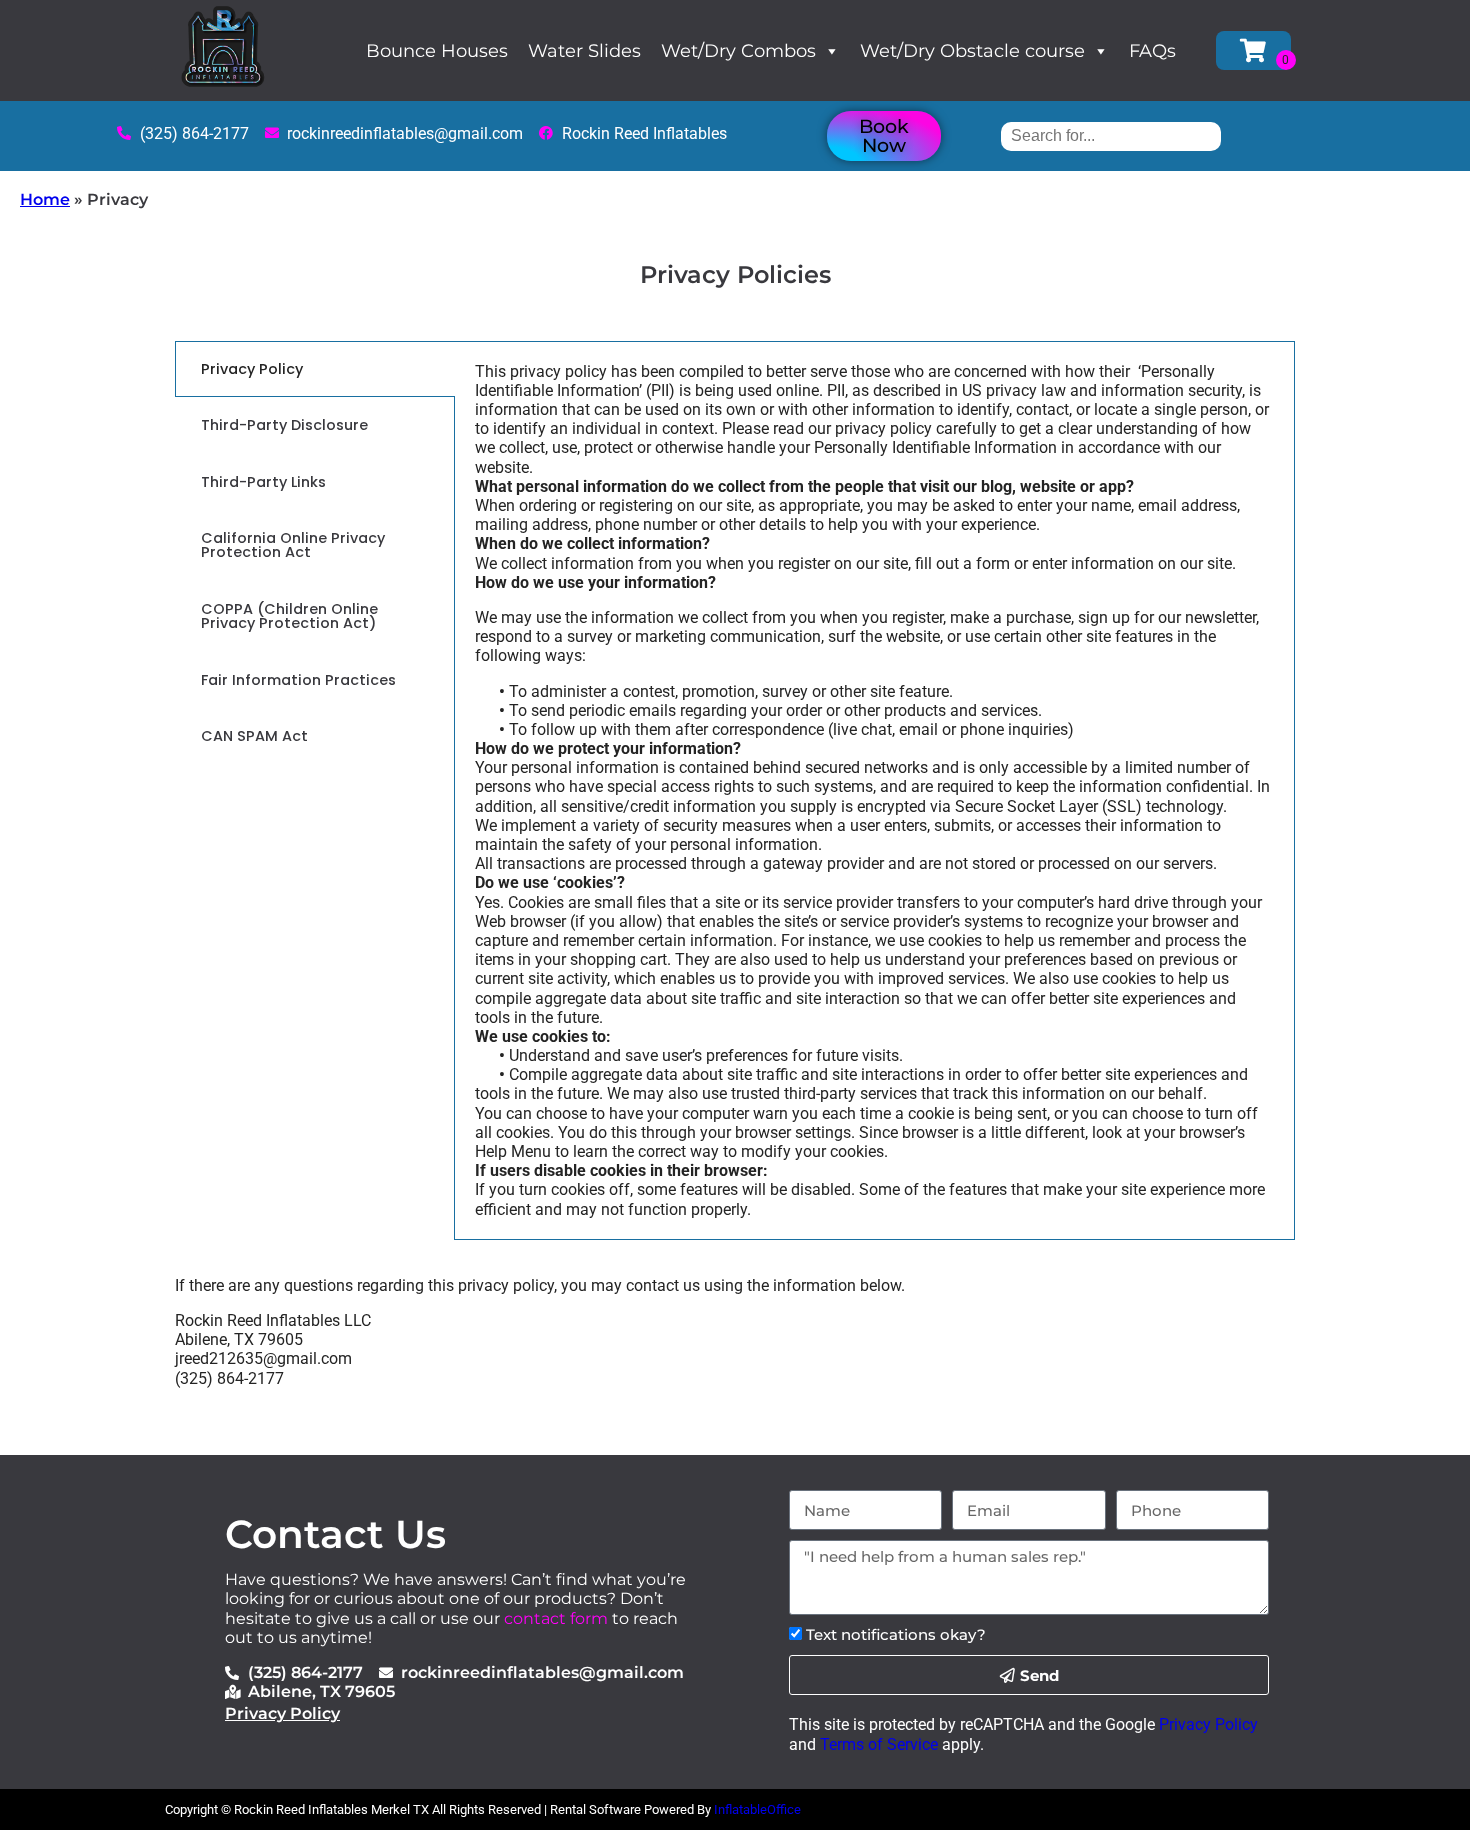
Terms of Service (879, 1744)
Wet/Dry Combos (738, 51)
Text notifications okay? (896, 1634)
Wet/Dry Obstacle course (972, 51)
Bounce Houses (437, 51)
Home (45, 199)
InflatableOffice (757, 1809)
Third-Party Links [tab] (263, 482)
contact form (556, 1618)
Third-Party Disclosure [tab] (284, 425)
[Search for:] (1111, 135)
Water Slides (584, 51)
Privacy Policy (282, 1713)
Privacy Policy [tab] (252, 369)
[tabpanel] (874, 790)
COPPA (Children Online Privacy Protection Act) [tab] (289, 616)
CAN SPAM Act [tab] (254, 736)
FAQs (1152, 51)
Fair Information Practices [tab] (298, 680)
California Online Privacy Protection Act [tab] (293, 545)
